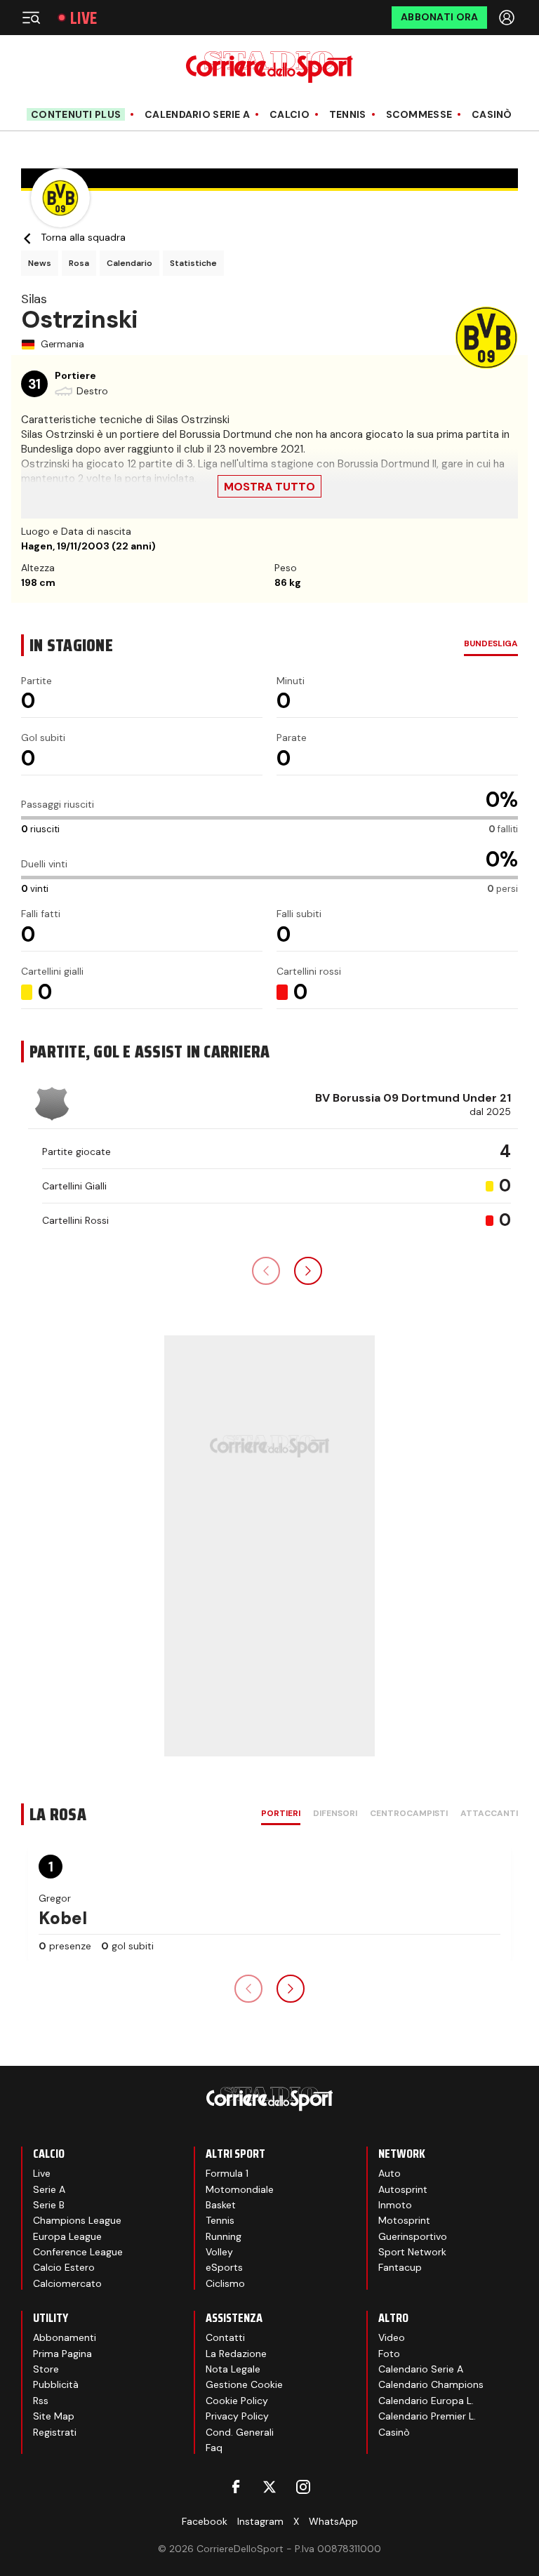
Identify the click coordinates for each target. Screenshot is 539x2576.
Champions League (77, 2220)
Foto (389, 2354)
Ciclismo (225, 2283)
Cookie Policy (237, 2401)
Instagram (260, 2521)
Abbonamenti (65, 2337)
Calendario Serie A (197, 115)
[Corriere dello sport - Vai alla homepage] (269, 67)
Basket (221, 2205)
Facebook (205, 2521)
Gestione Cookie (244, 2384)
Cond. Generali (240, 2432)
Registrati (55, 2432)
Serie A (49, 2189)
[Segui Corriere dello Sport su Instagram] (303, 2487)
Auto (390, 2173)
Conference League (78, 2252)
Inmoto (395, 2205)
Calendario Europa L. (426, 2401)
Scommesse (419, 115)
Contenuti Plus (76, 114)
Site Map (54, 2416)
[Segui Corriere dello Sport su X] (269, 2487)
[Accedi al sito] (508, 18)
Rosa (79, 263)
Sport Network (412, 2252)
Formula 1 (227, 2173)
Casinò (492, 115)
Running (224, 2236)
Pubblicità (56, 2384)
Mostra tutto (269, 487)
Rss (41, 2401)
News (40, 263)
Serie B (49, 2205)
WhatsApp (333, 2521)
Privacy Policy (237, 2416)
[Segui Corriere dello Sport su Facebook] (236, 2487)
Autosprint (403, 2189)
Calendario (129, 263)
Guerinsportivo (413, 2236)
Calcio (290, 115)
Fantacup (400, 2267)
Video (392, 2337)
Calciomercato (67, 2283)
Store (46, 2369)
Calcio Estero (64, 2267)
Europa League (67, 2236)
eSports (224, 2267)
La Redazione (236, 2354)
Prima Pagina (62, 2354)
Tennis (348, 115)
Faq (214, 2448)
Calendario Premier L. (427, 2416)
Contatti (225, 2337)
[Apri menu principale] (31, 18)
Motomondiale (240, 2189)
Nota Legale (233, 2369)
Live (84, 18)
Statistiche (193, 263)
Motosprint (404, 2220)
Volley (219, 2252)
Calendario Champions (431, 2384)
